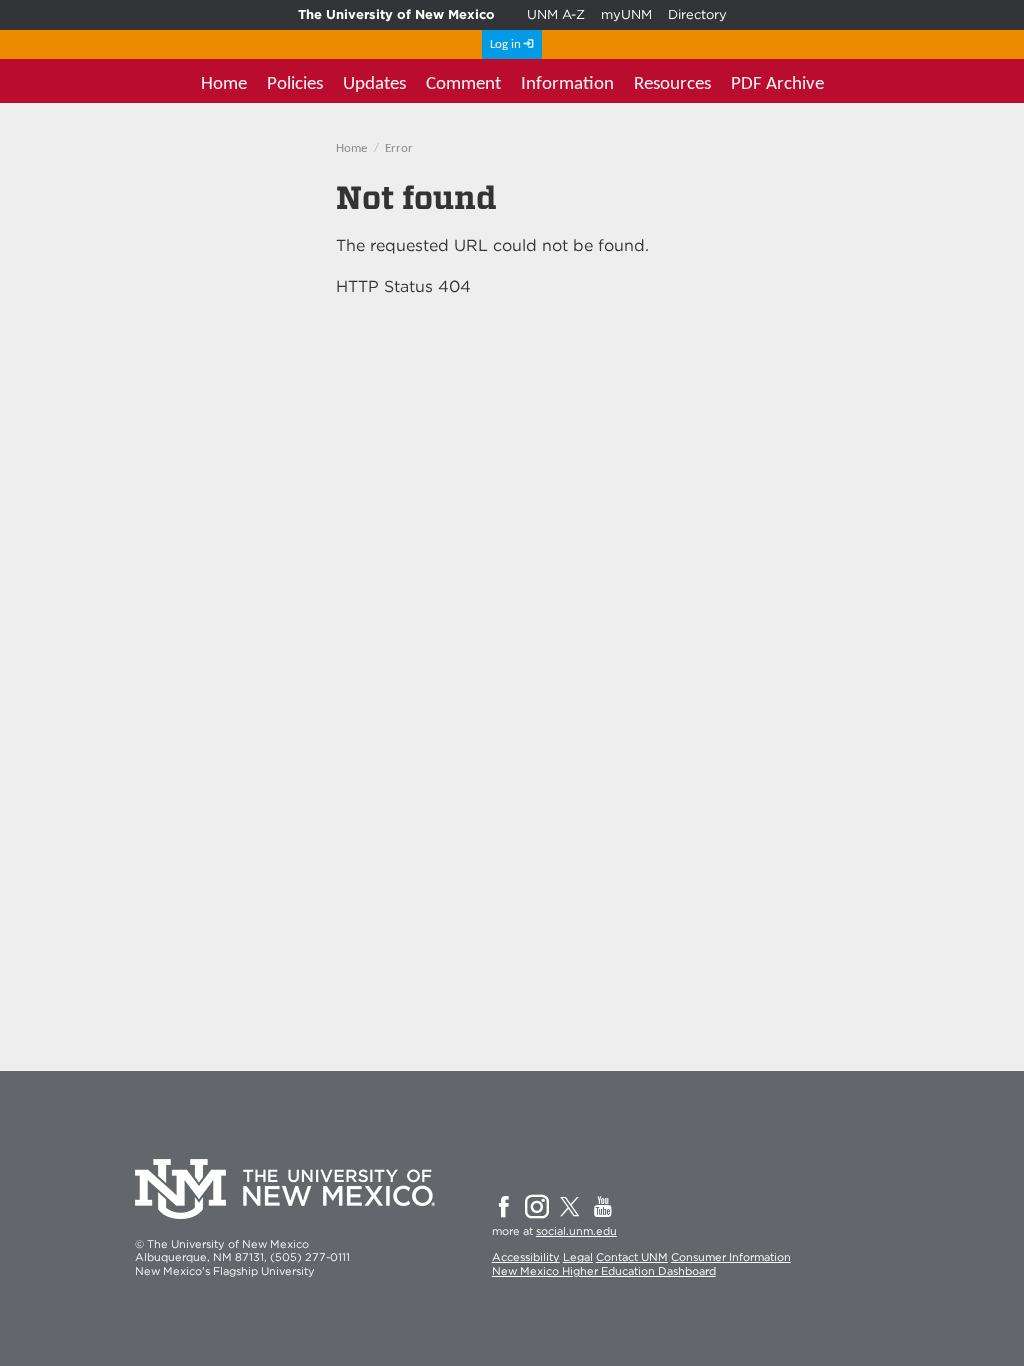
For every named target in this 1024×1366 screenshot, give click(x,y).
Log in (505, 44)
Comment (463, 84)
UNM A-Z (556, 14)
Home (224, 84)
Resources (672, 84)
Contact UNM (632, 1257)
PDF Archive (777, 84)
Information (567, 84)
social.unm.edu (576, 1231)
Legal (578, 1257)
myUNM (626, 14)
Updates (374, 84)
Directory (697, 14)
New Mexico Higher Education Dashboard (604, 1271)
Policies (295, 84)
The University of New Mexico (396, 14)
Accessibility (526, 1257)
